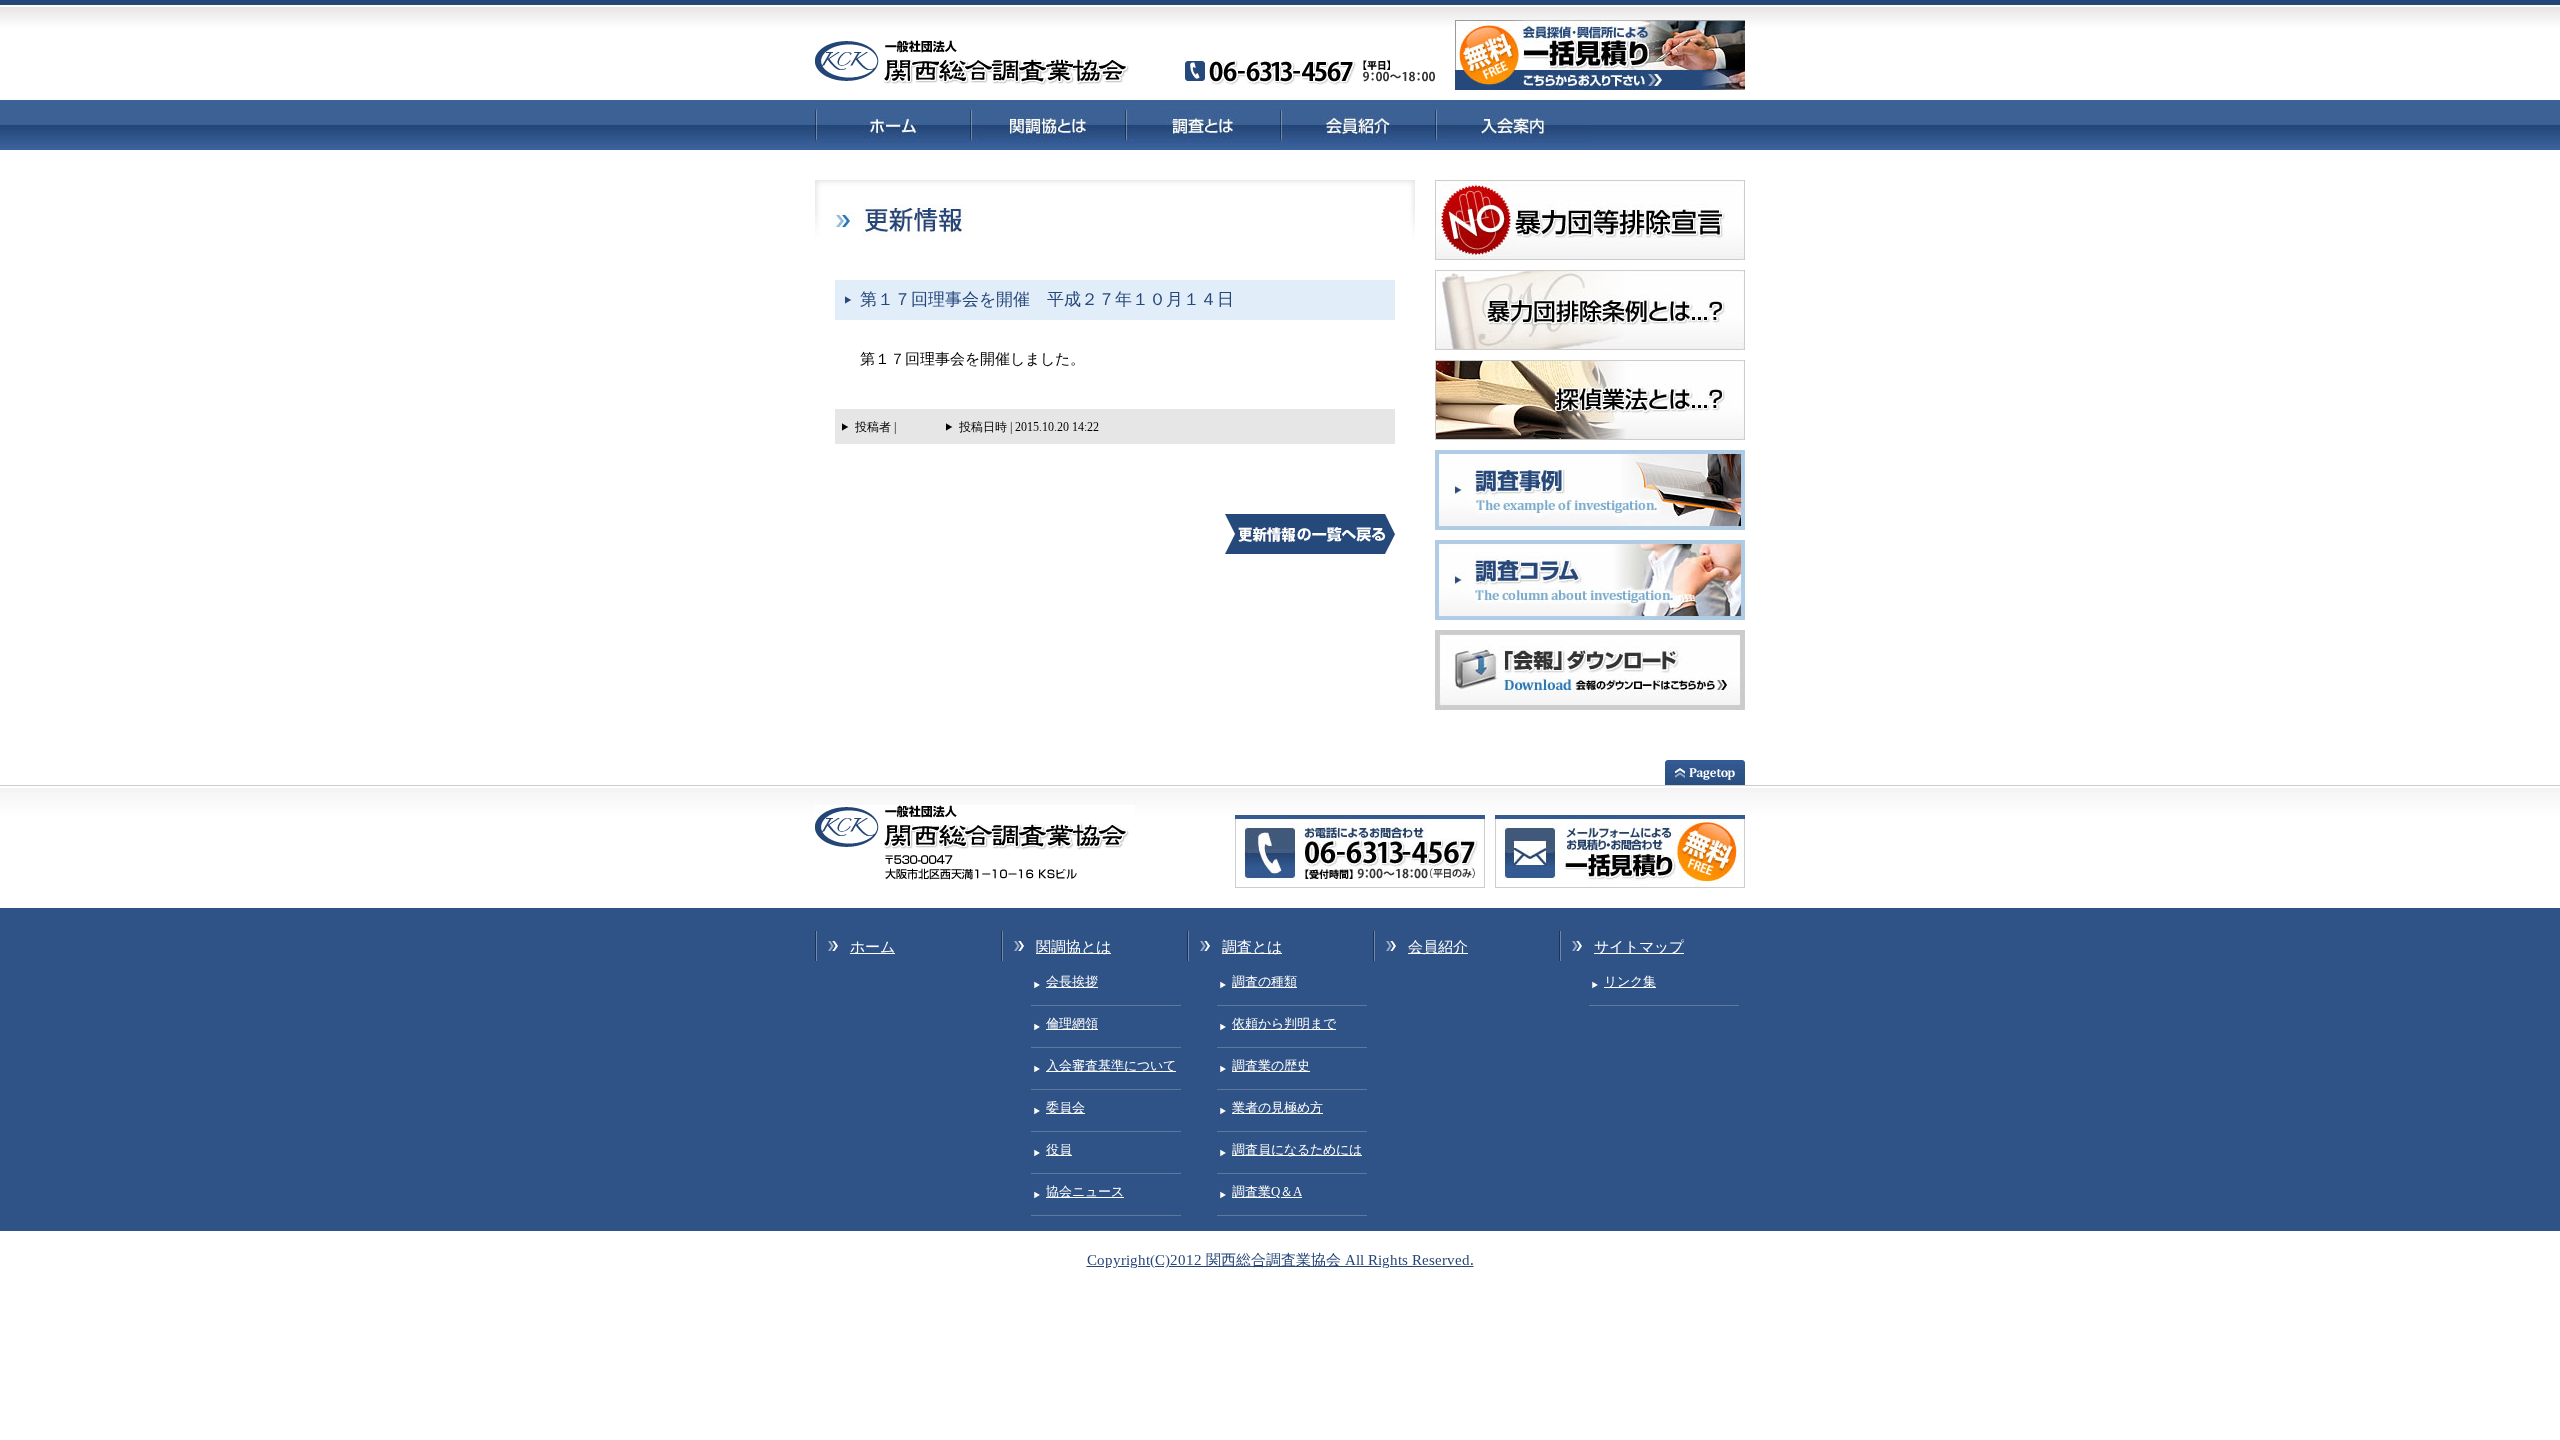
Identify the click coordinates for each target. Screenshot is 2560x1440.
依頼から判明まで (1284, 1023)
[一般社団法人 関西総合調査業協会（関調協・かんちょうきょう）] (972, 80)
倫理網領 (1072, 1023)
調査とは (1202, 124)
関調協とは (1047, 124)
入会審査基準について (1111, 1065)
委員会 (1065, 1107)
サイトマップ (1639, 947)
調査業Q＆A (1267, 1191)
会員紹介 (1357, 124)
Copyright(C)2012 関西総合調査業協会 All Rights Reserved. (1280, 1260)
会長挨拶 (1072, 981)
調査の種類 (1264, 981)
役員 (1059, 1149)
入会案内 (1512, 124)
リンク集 (1630, 981)
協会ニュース (1085, 1191)
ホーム (892, 124)
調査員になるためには (1297, 1149)
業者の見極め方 (1277, 1107)
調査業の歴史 (1271, 1065)
